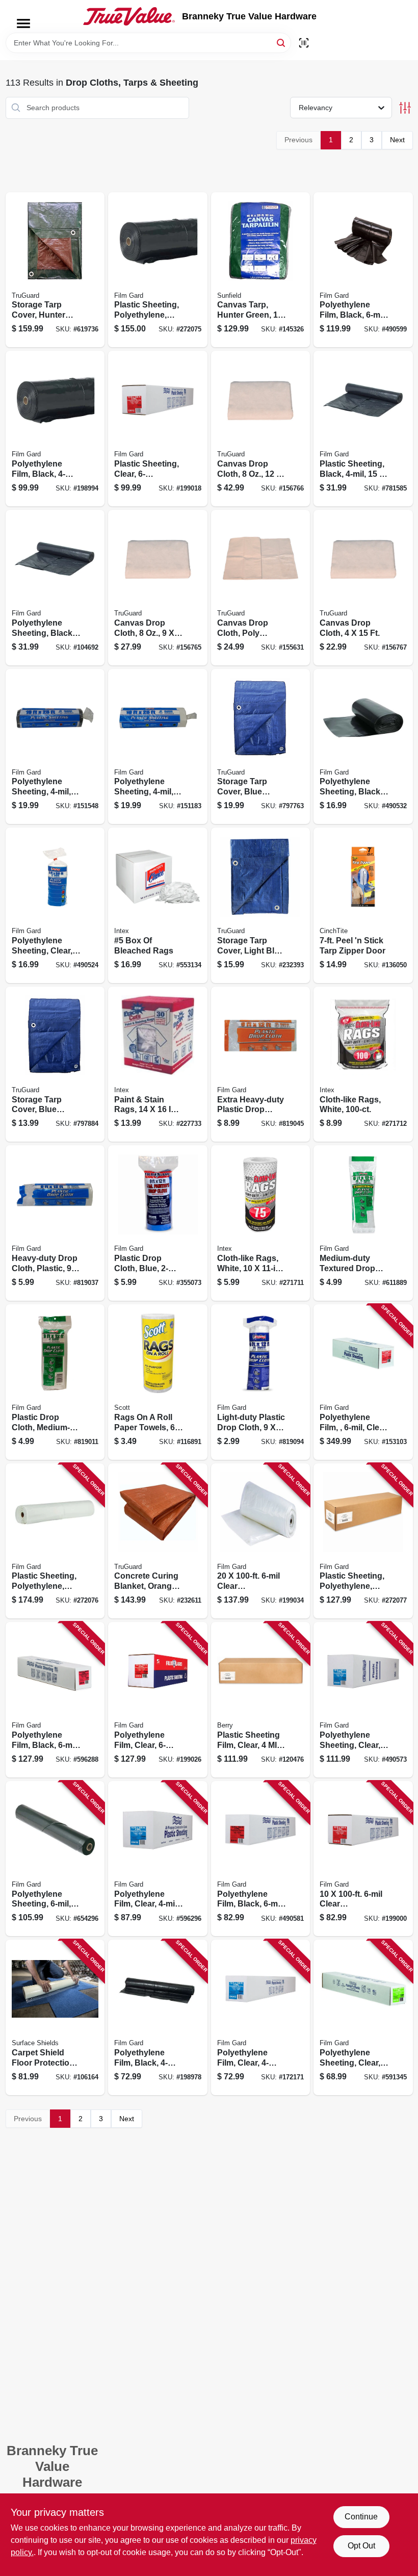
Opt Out (361, 2546)
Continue (361, 2517)
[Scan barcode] (304, 43)
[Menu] (23, 23)
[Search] (282, 42)
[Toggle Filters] (405, 108)
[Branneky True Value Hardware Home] (129, 16)
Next (397, 140)
